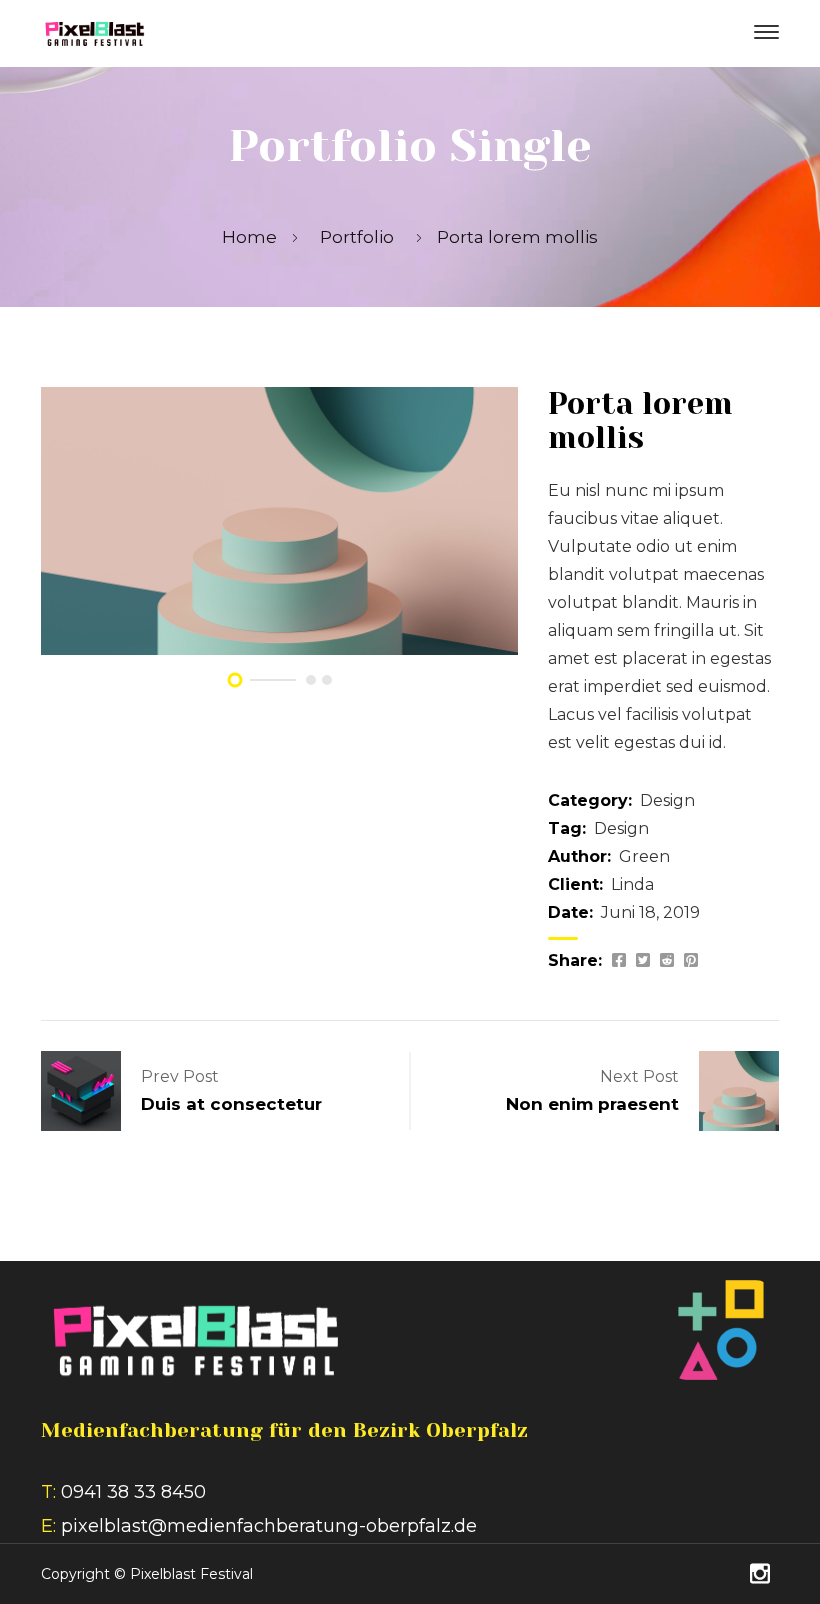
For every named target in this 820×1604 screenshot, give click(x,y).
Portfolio (357, 237)
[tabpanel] (279, 521)
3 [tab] (327, 680)
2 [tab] (311, 680)
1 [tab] (234, 680)
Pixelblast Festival (191, 1574)
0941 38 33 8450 (133, 1492)
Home (249, 237)
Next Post (639, 1076)
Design (667, 800)
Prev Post (180, 1076)
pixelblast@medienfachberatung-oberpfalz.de (269, 1526)
